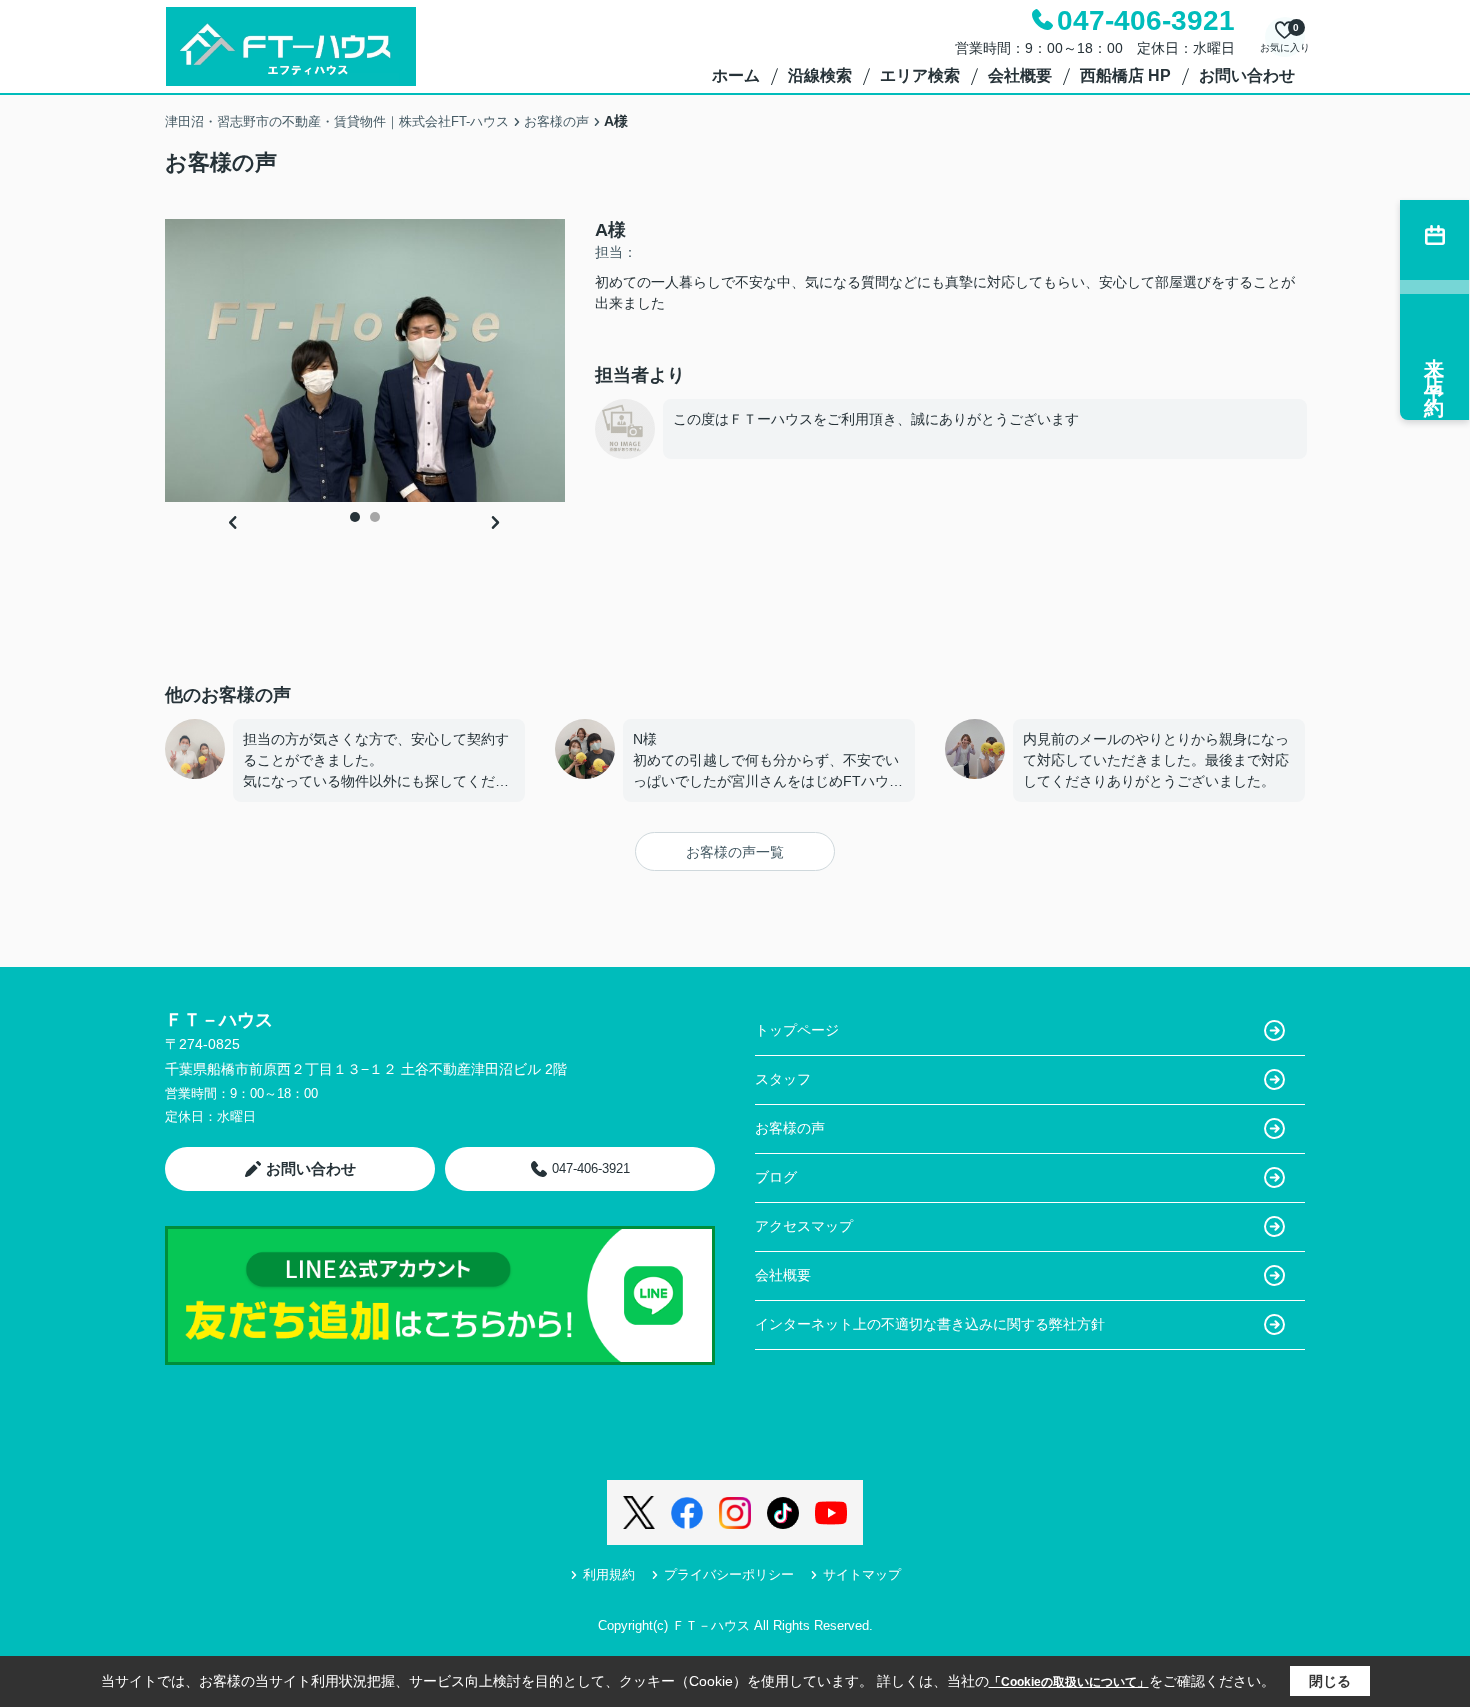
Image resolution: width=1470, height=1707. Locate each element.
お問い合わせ (1247, 75)
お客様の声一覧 (735, 852)
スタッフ (783, 1079)
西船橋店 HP (1125, 75)
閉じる (1330, 1681)
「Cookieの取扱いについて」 (1069, 1682)
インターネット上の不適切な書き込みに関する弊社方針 (930, 1324)
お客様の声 (790, 1128)
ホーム (736, 75)
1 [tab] (355, 517)
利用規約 (609, 1574)
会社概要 (1020, 75)
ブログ (776, 1177)
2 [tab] (375, 517)
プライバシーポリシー (729, 1574)
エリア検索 (920, 75)
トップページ (797, 1030)
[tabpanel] (365, 360)
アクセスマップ (804, 1226)
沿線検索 (820, 75)
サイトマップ (862, 1574)
